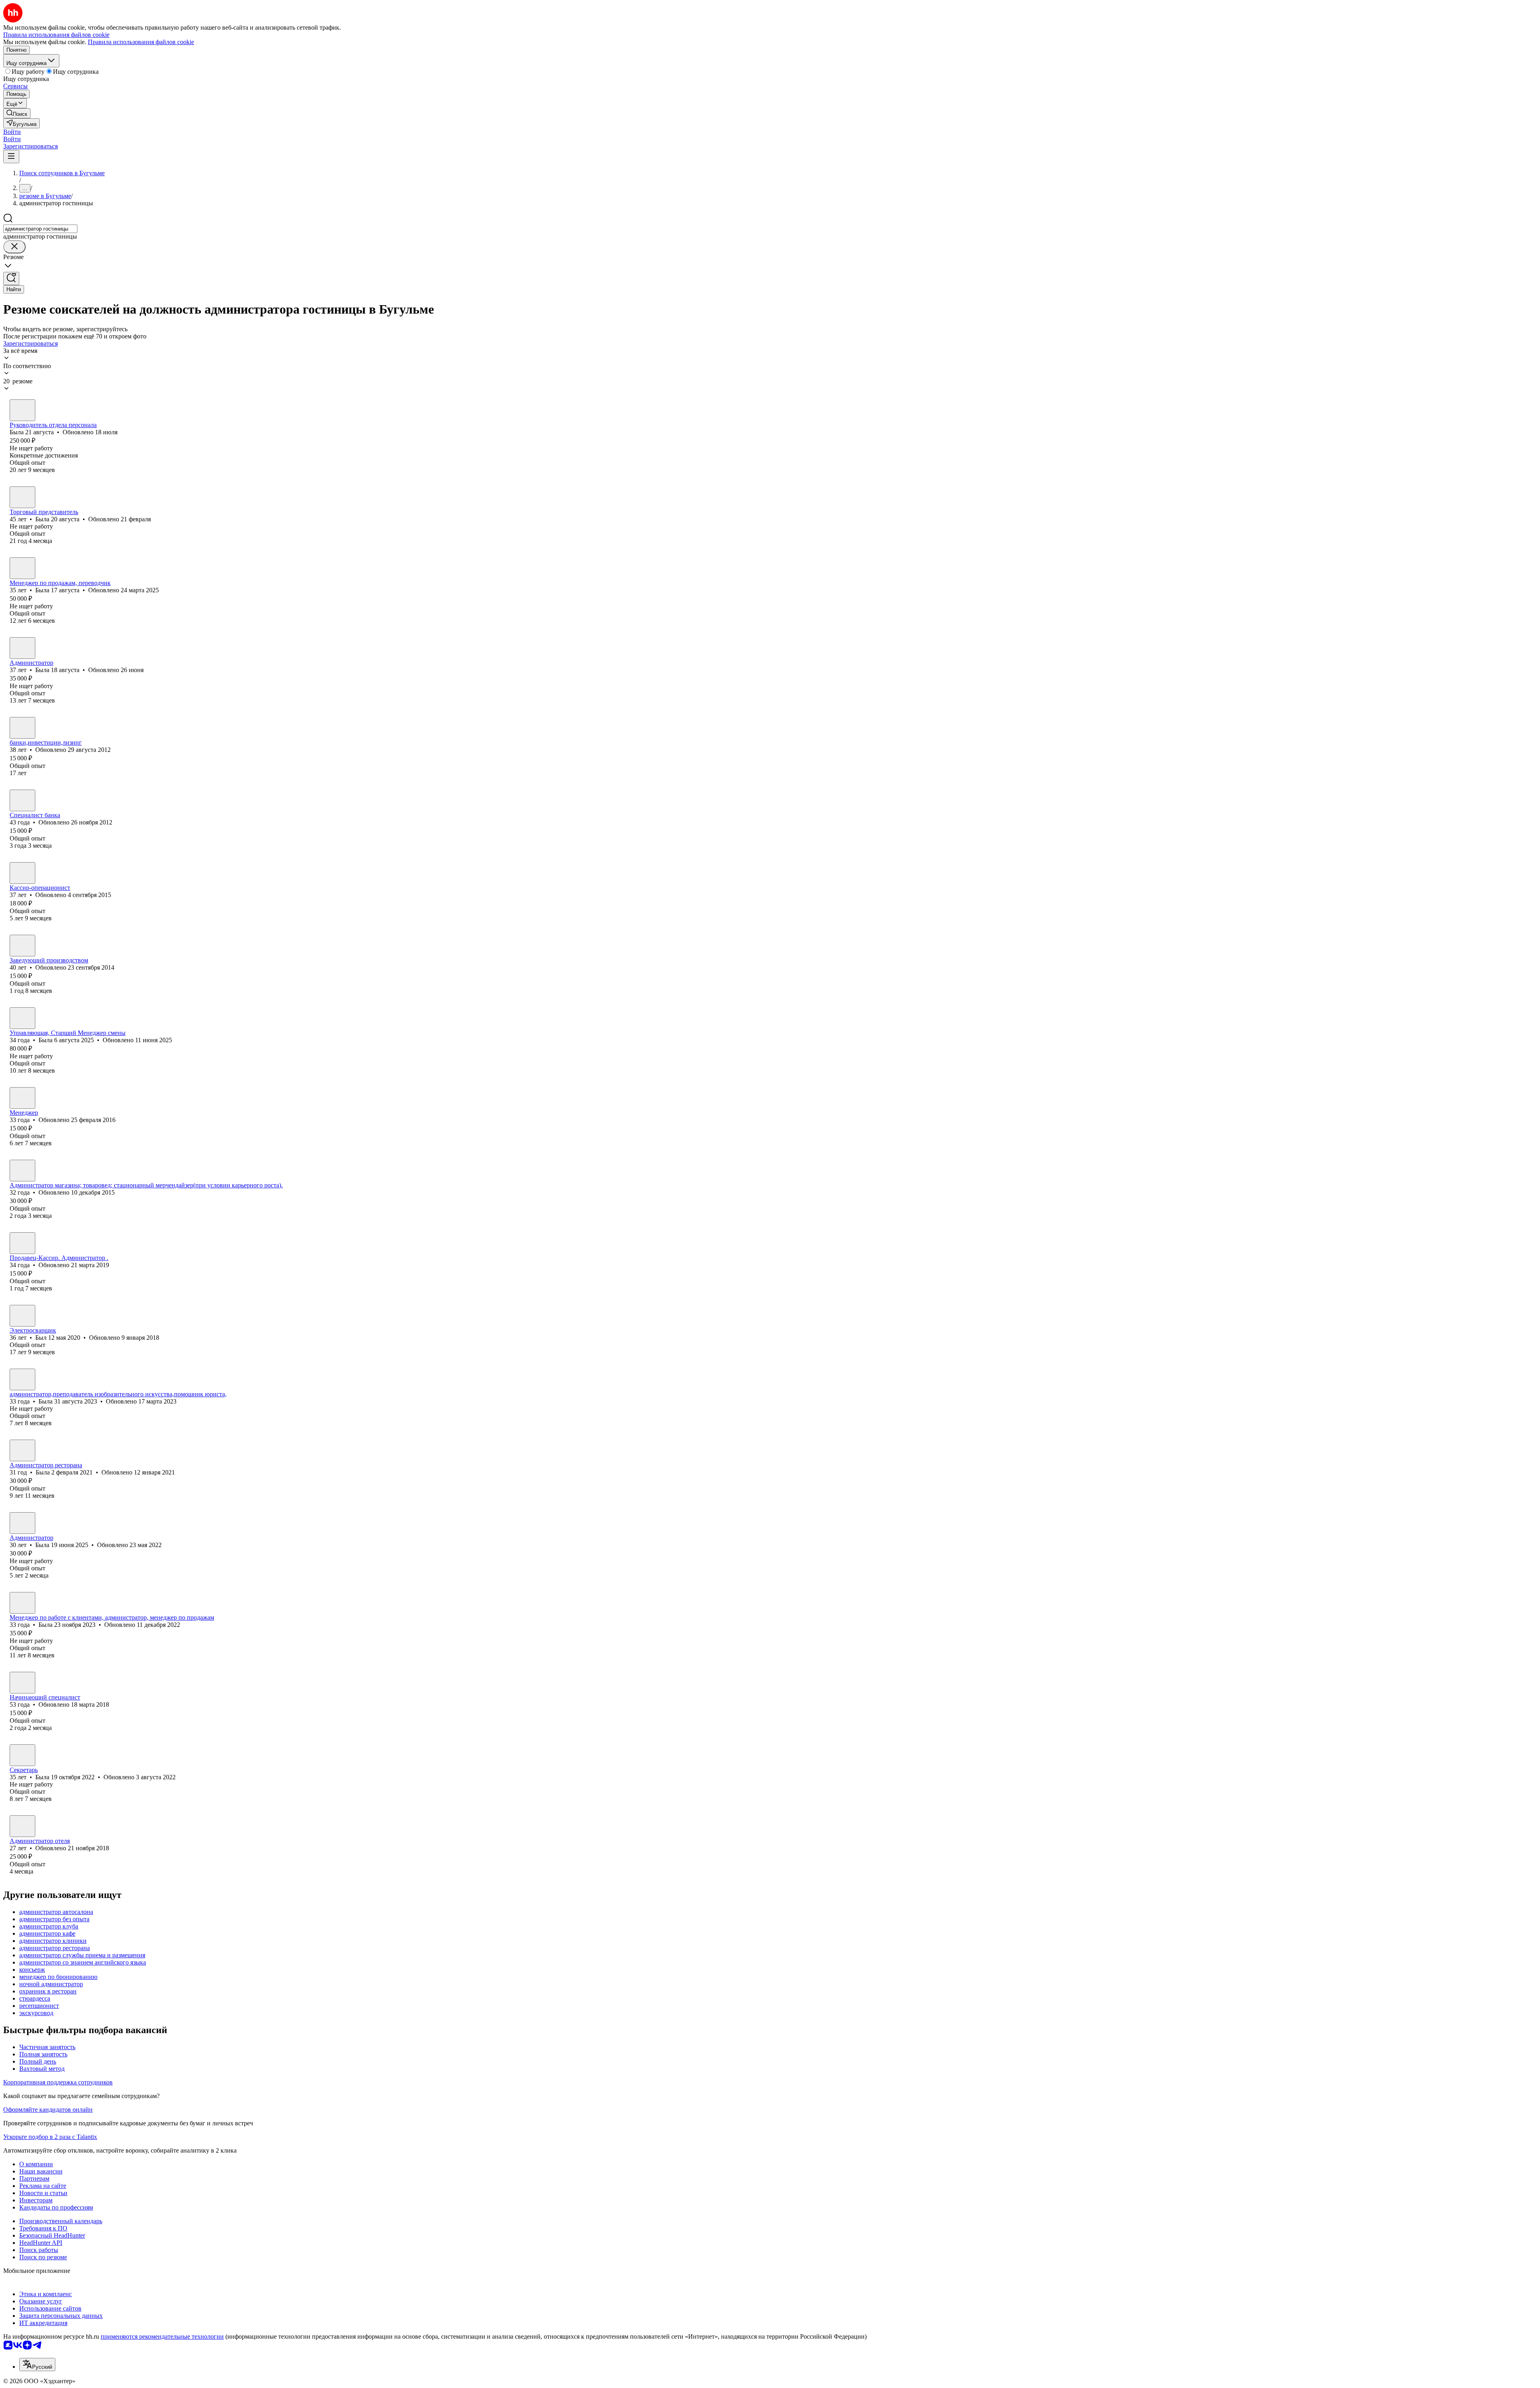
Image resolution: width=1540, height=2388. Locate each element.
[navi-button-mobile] (11, 157)
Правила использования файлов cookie (141, 42)
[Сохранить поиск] (11, 278)
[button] (12, 132)
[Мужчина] (22, 1171)
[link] (17, 113)
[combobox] (40, 229)
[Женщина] (22, 410)
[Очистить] (14, 247)
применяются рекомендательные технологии (162, 2336)
